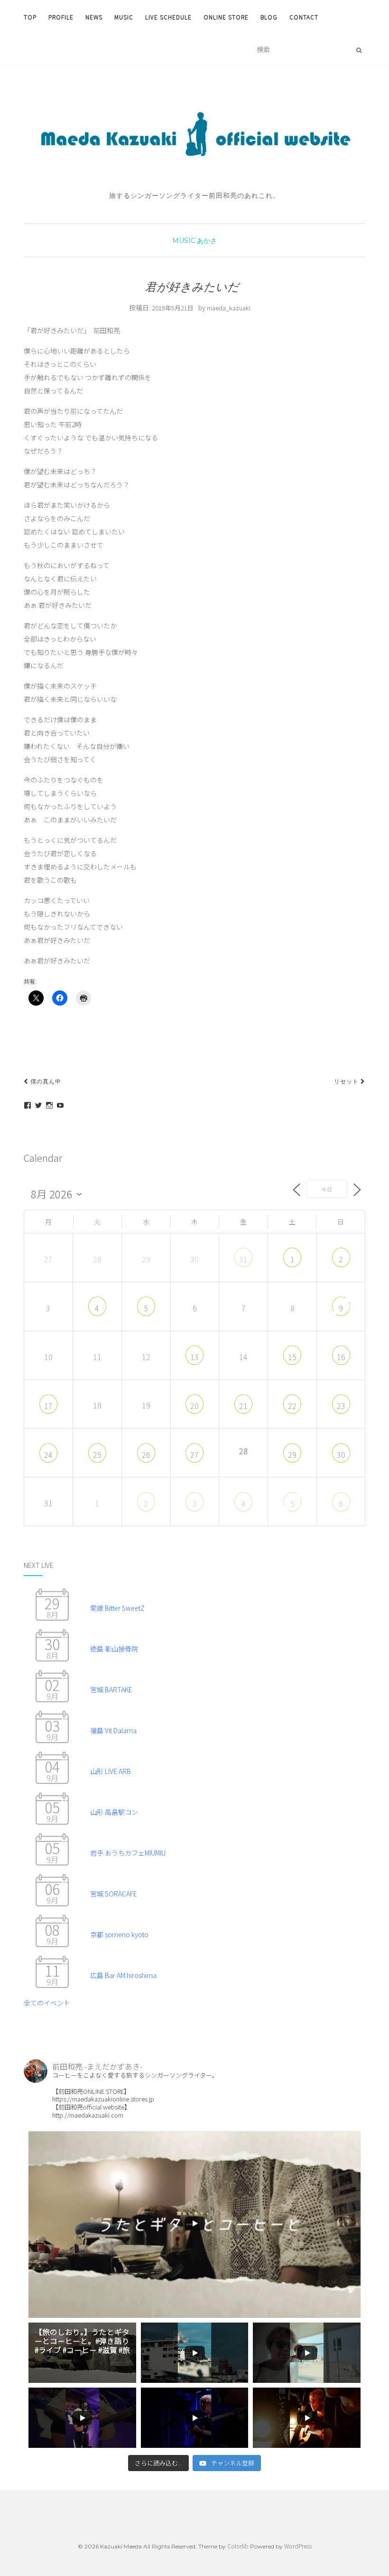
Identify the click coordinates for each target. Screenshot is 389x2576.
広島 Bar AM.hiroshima (123, 1975)
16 (341, 1357)
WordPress (298, 2546)
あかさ (207, 241)
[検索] (359, 50)
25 (97, 1455)
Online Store (226, 17)
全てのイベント (47, 2003)
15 (292, 1357)
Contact (304, 17)
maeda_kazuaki (229, 308)
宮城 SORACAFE (114, 1894)
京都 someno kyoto (119, 1934)
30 (341, 1455)
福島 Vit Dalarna (113, 1730)
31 (243, 1259)
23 (341, 1406)
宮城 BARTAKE (111, 1689)
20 (194, 1406)
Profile (61, 17)
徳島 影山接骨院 (114, 1649)
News (94, 17)
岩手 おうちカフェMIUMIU (128, 1853)
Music (124, 17)
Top (30, 17)
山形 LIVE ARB (111, 1771)
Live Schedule (168, 17)
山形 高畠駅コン (114, 1812)
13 (194, 1357)
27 (194, 1455)
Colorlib (238, 2546)
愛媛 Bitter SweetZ (117, 1608)
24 (48, 1455)
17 (48, 1406)
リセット (347, 1081)
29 (292, 1455)
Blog (269, 17)
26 (146, 1455)
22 (292, 1406)
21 (243, 1406)
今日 (327, 1189)
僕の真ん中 (45, 1081)
